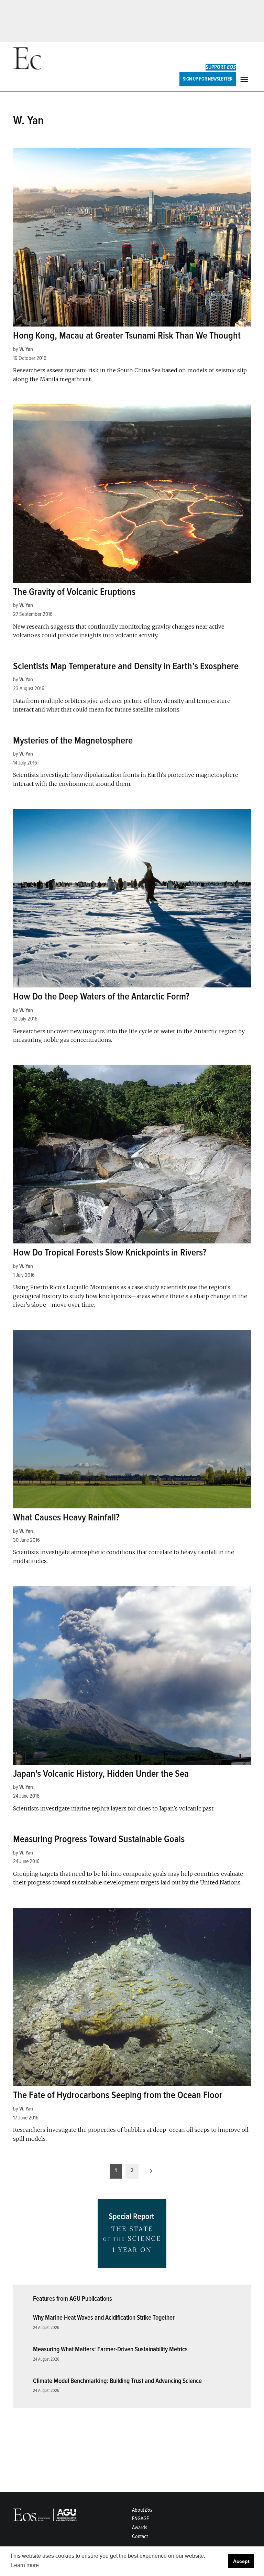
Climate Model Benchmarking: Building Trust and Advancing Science (117, 2381)
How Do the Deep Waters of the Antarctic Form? (101, 996)
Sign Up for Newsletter (208, 79)
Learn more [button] (25, 2565)
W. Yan (26, 349)
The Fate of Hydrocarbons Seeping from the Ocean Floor (118, 2095)
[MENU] (245, 79)
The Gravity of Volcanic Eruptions (74, 592)
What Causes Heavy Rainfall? (66, 1517)
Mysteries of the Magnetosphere (73, 740)
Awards (140, 2527)
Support (221, 67)
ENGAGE (140, 2519)
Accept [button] (241, 2561)
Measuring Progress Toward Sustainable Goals (99, 1839)
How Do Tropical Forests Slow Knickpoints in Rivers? (110, 1252)
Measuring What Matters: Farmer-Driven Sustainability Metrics (110, 2349)
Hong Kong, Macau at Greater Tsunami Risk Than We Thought (127, 335)
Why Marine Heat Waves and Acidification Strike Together (104, 2318)
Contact (140, 2536)
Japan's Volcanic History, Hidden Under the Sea (101, 1774)
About (142, 2510)
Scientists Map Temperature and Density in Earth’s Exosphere (126, 666)
